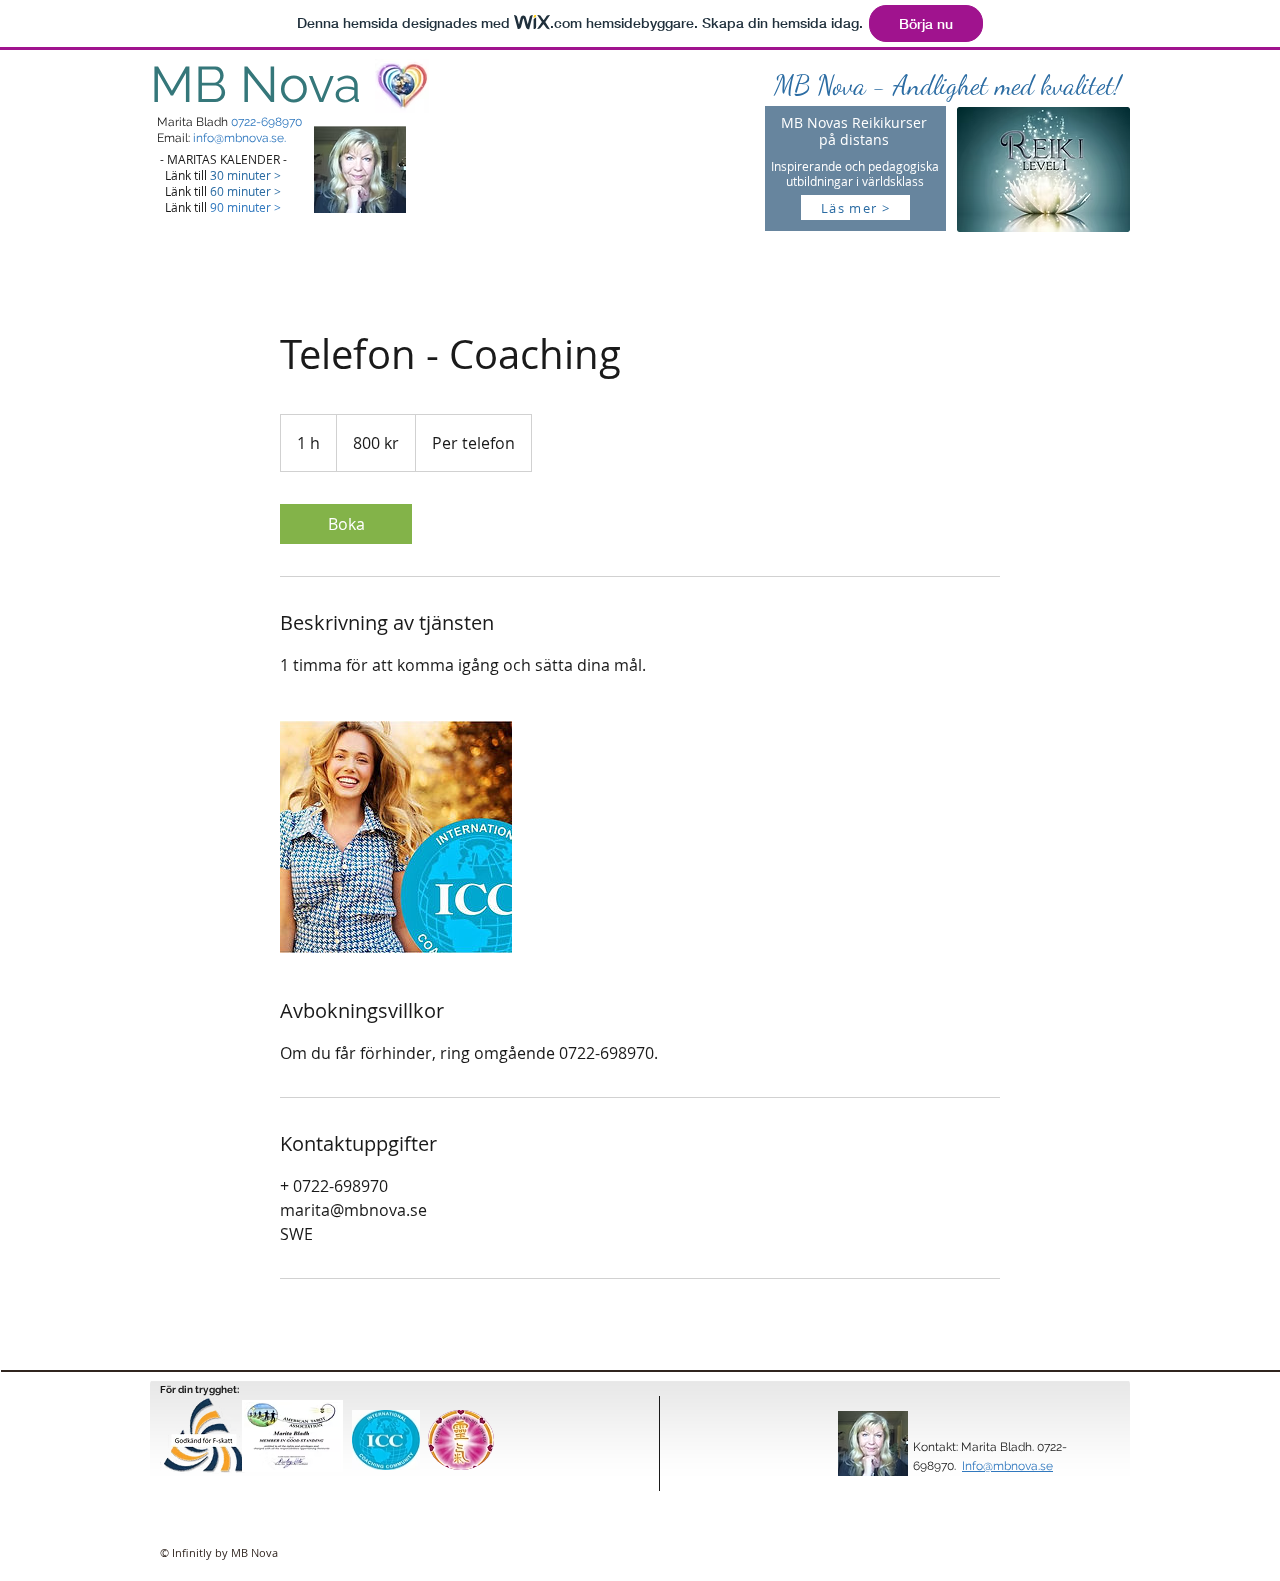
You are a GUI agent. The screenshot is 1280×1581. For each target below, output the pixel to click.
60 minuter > (245, 191)
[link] (346, 524)
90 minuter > (245, 207)
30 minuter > (245, 175)
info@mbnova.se (238, 138)
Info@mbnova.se (1007, 1466)
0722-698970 (266, 122)
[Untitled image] (396, 837)
